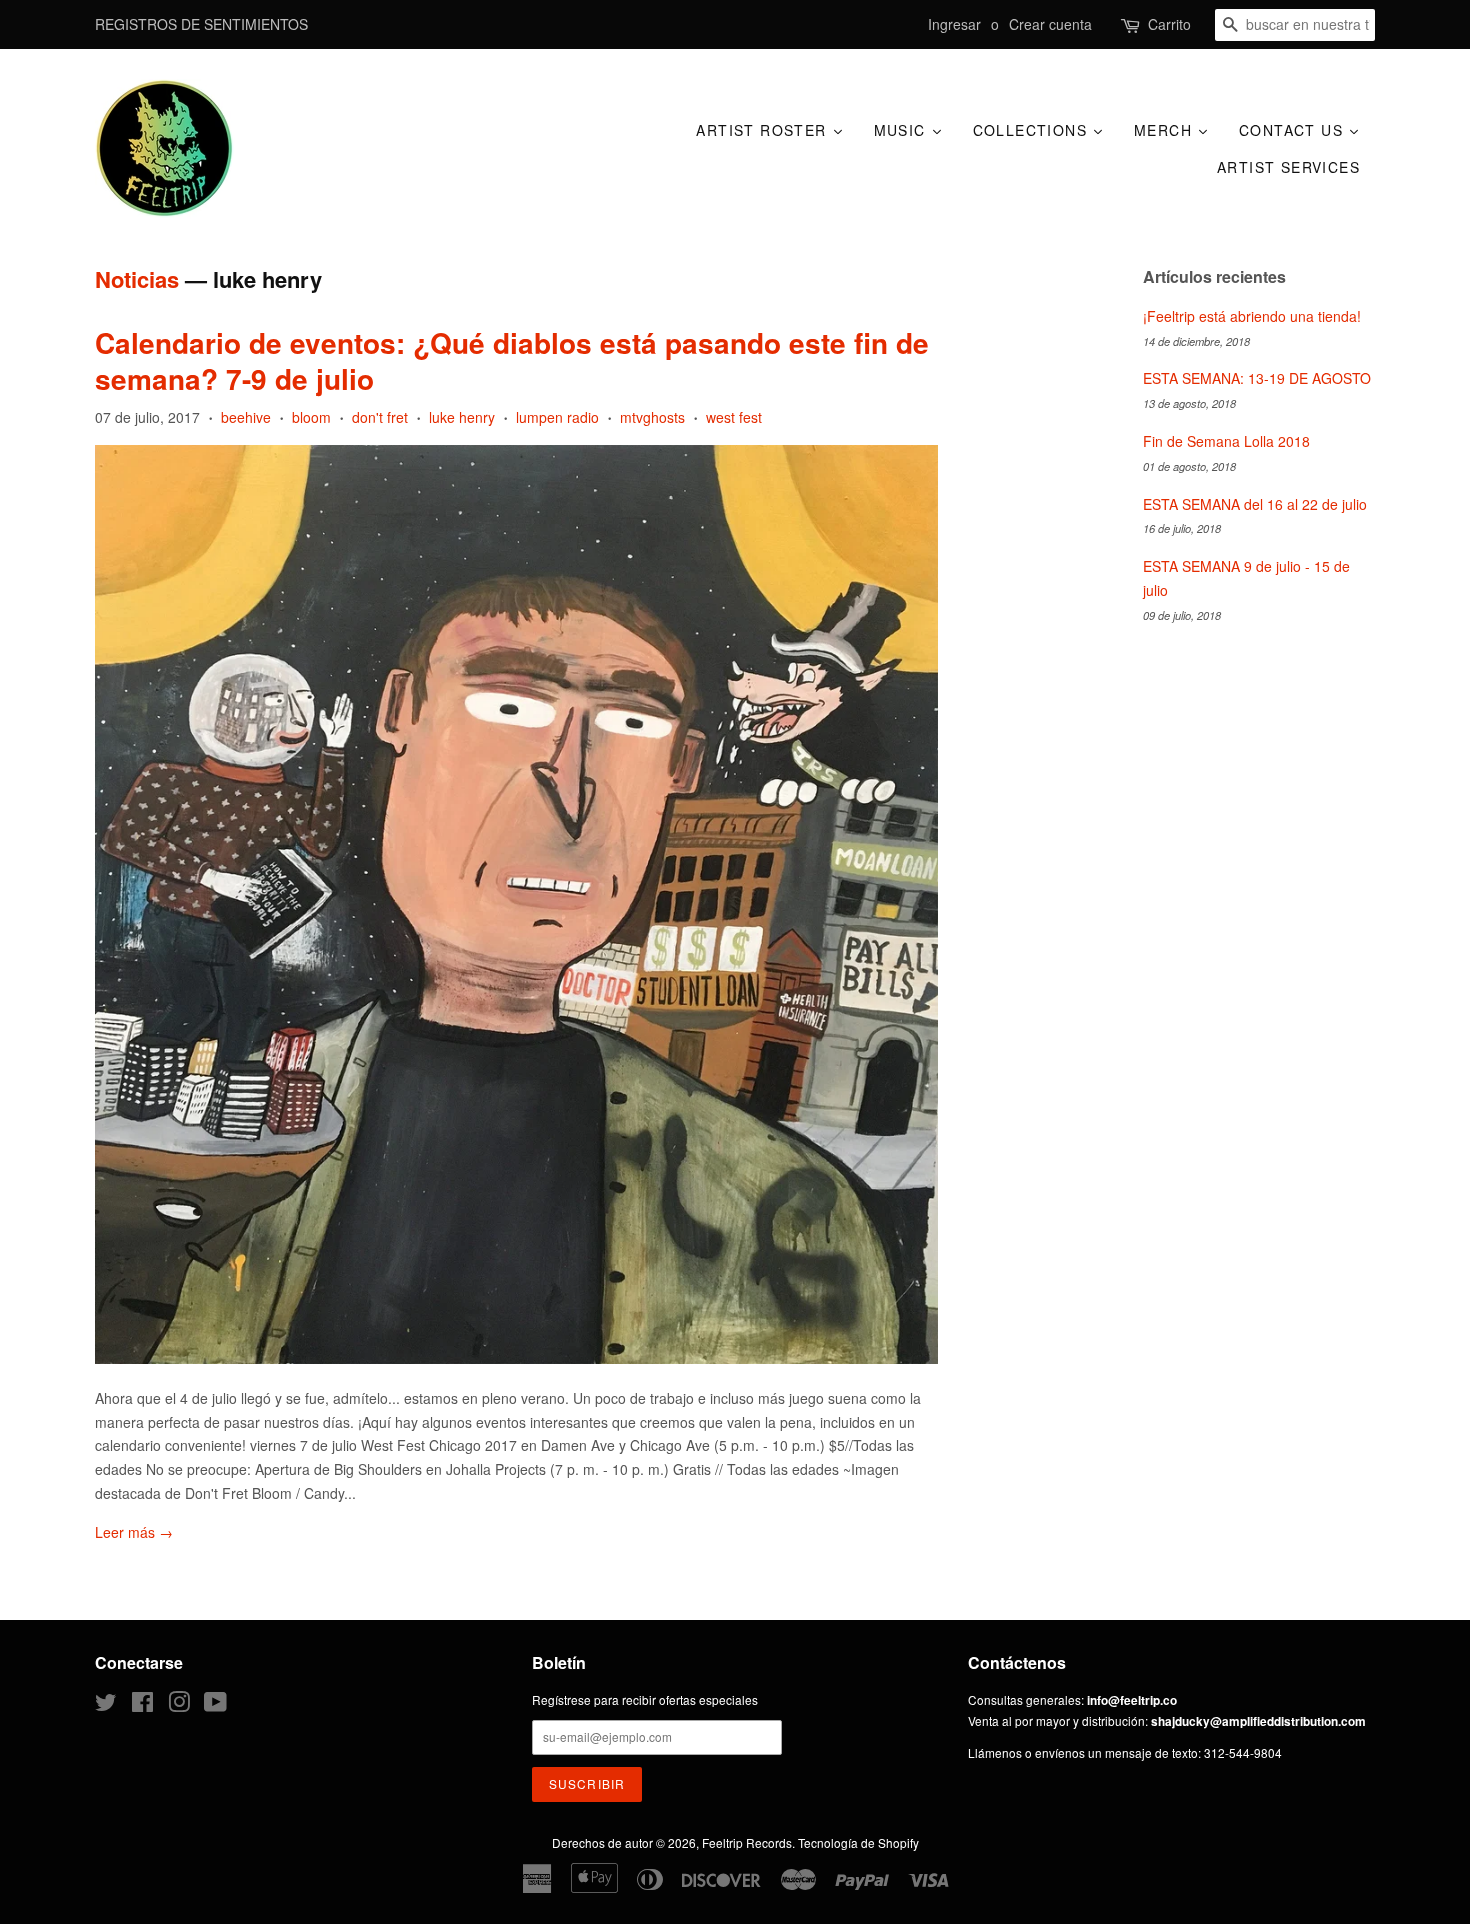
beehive (246, 417)
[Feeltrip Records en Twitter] (106, 1705)
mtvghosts (652, 417)
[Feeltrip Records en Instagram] (179, 1705)
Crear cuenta (1050, 24)
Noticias (137, 279)
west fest (734, 417)
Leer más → (134, 1532)
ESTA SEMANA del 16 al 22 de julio (1255, 504)
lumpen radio (557, 417)
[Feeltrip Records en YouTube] (215, 1705)
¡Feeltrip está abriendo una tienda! (1252, 316)
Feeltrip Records (747, 1842)
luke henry (462, 417)
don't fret (380, 417)
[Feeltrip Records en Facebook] (142, 1705)
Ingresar (954, 24)
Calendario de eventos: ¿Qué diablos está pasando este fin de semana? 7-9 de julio (512, 360)
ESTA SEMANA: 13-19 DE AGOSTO (1257, 378)
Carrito (1169, 24)
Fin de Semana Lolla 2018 (1226, 441)
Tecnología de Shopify (858, 1842)
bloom (311, 417)
